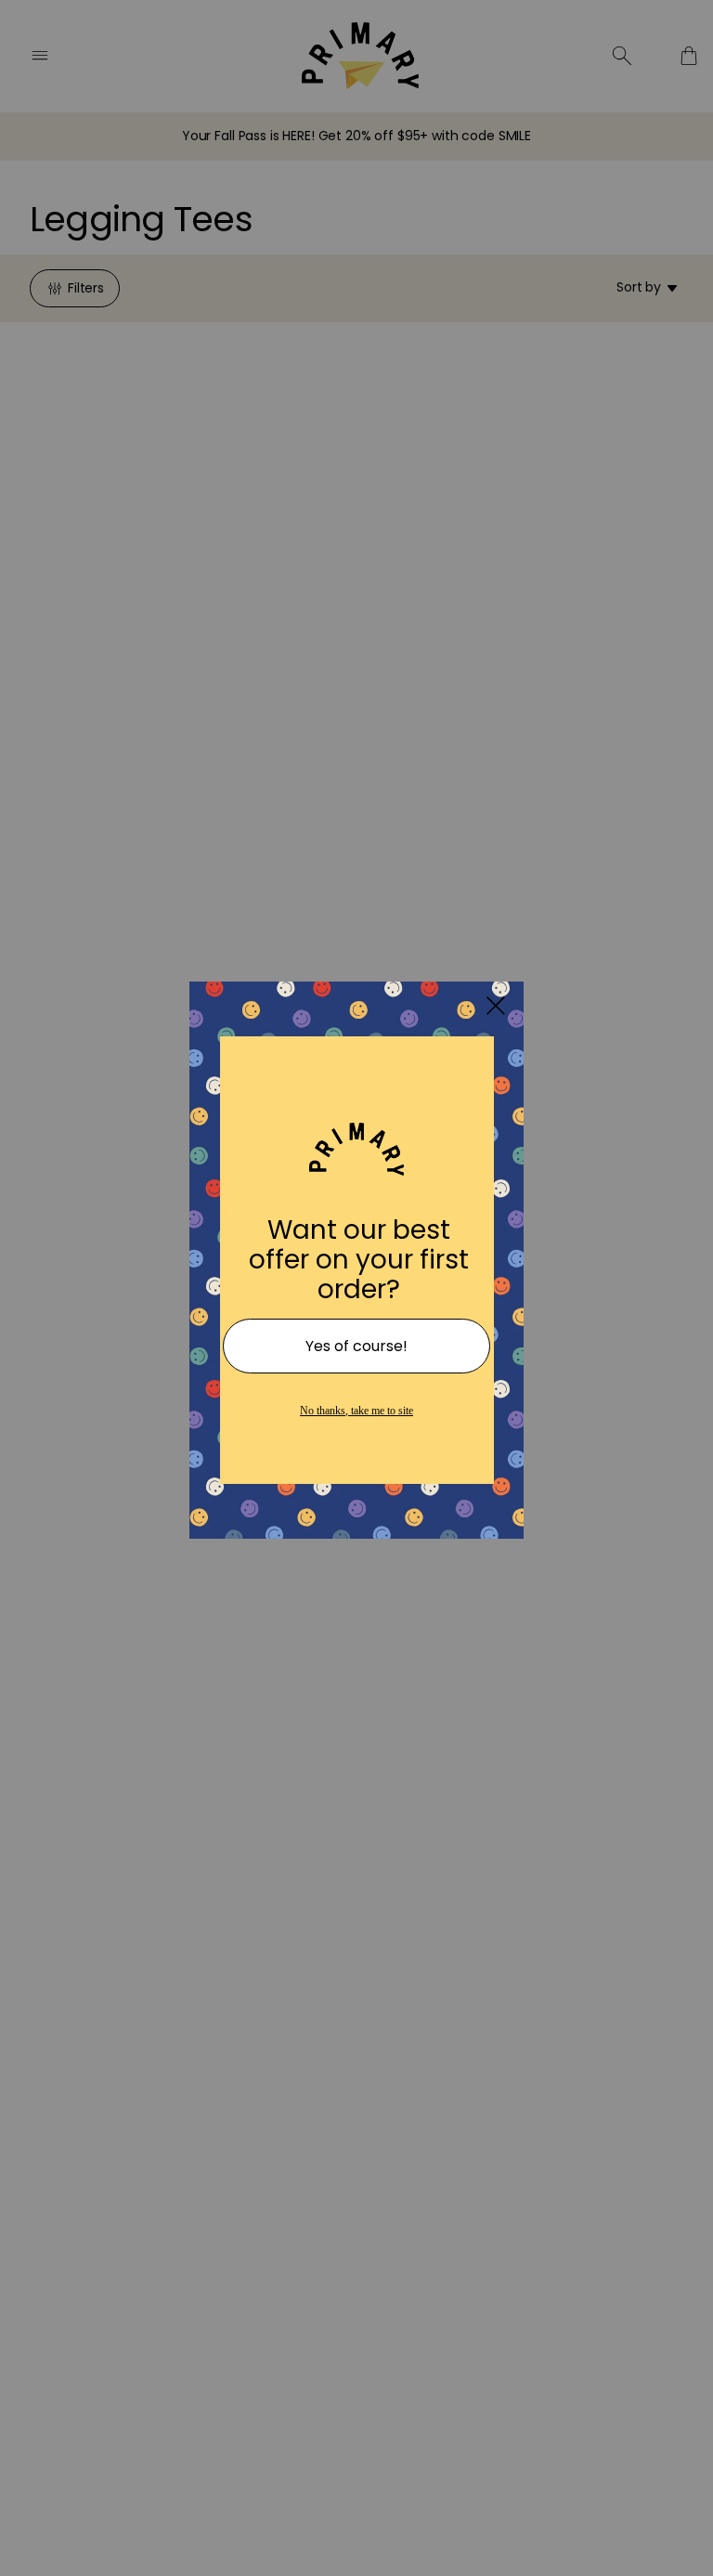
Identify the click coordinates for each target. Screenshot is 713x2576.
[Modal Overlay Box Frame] (356, 1288)
